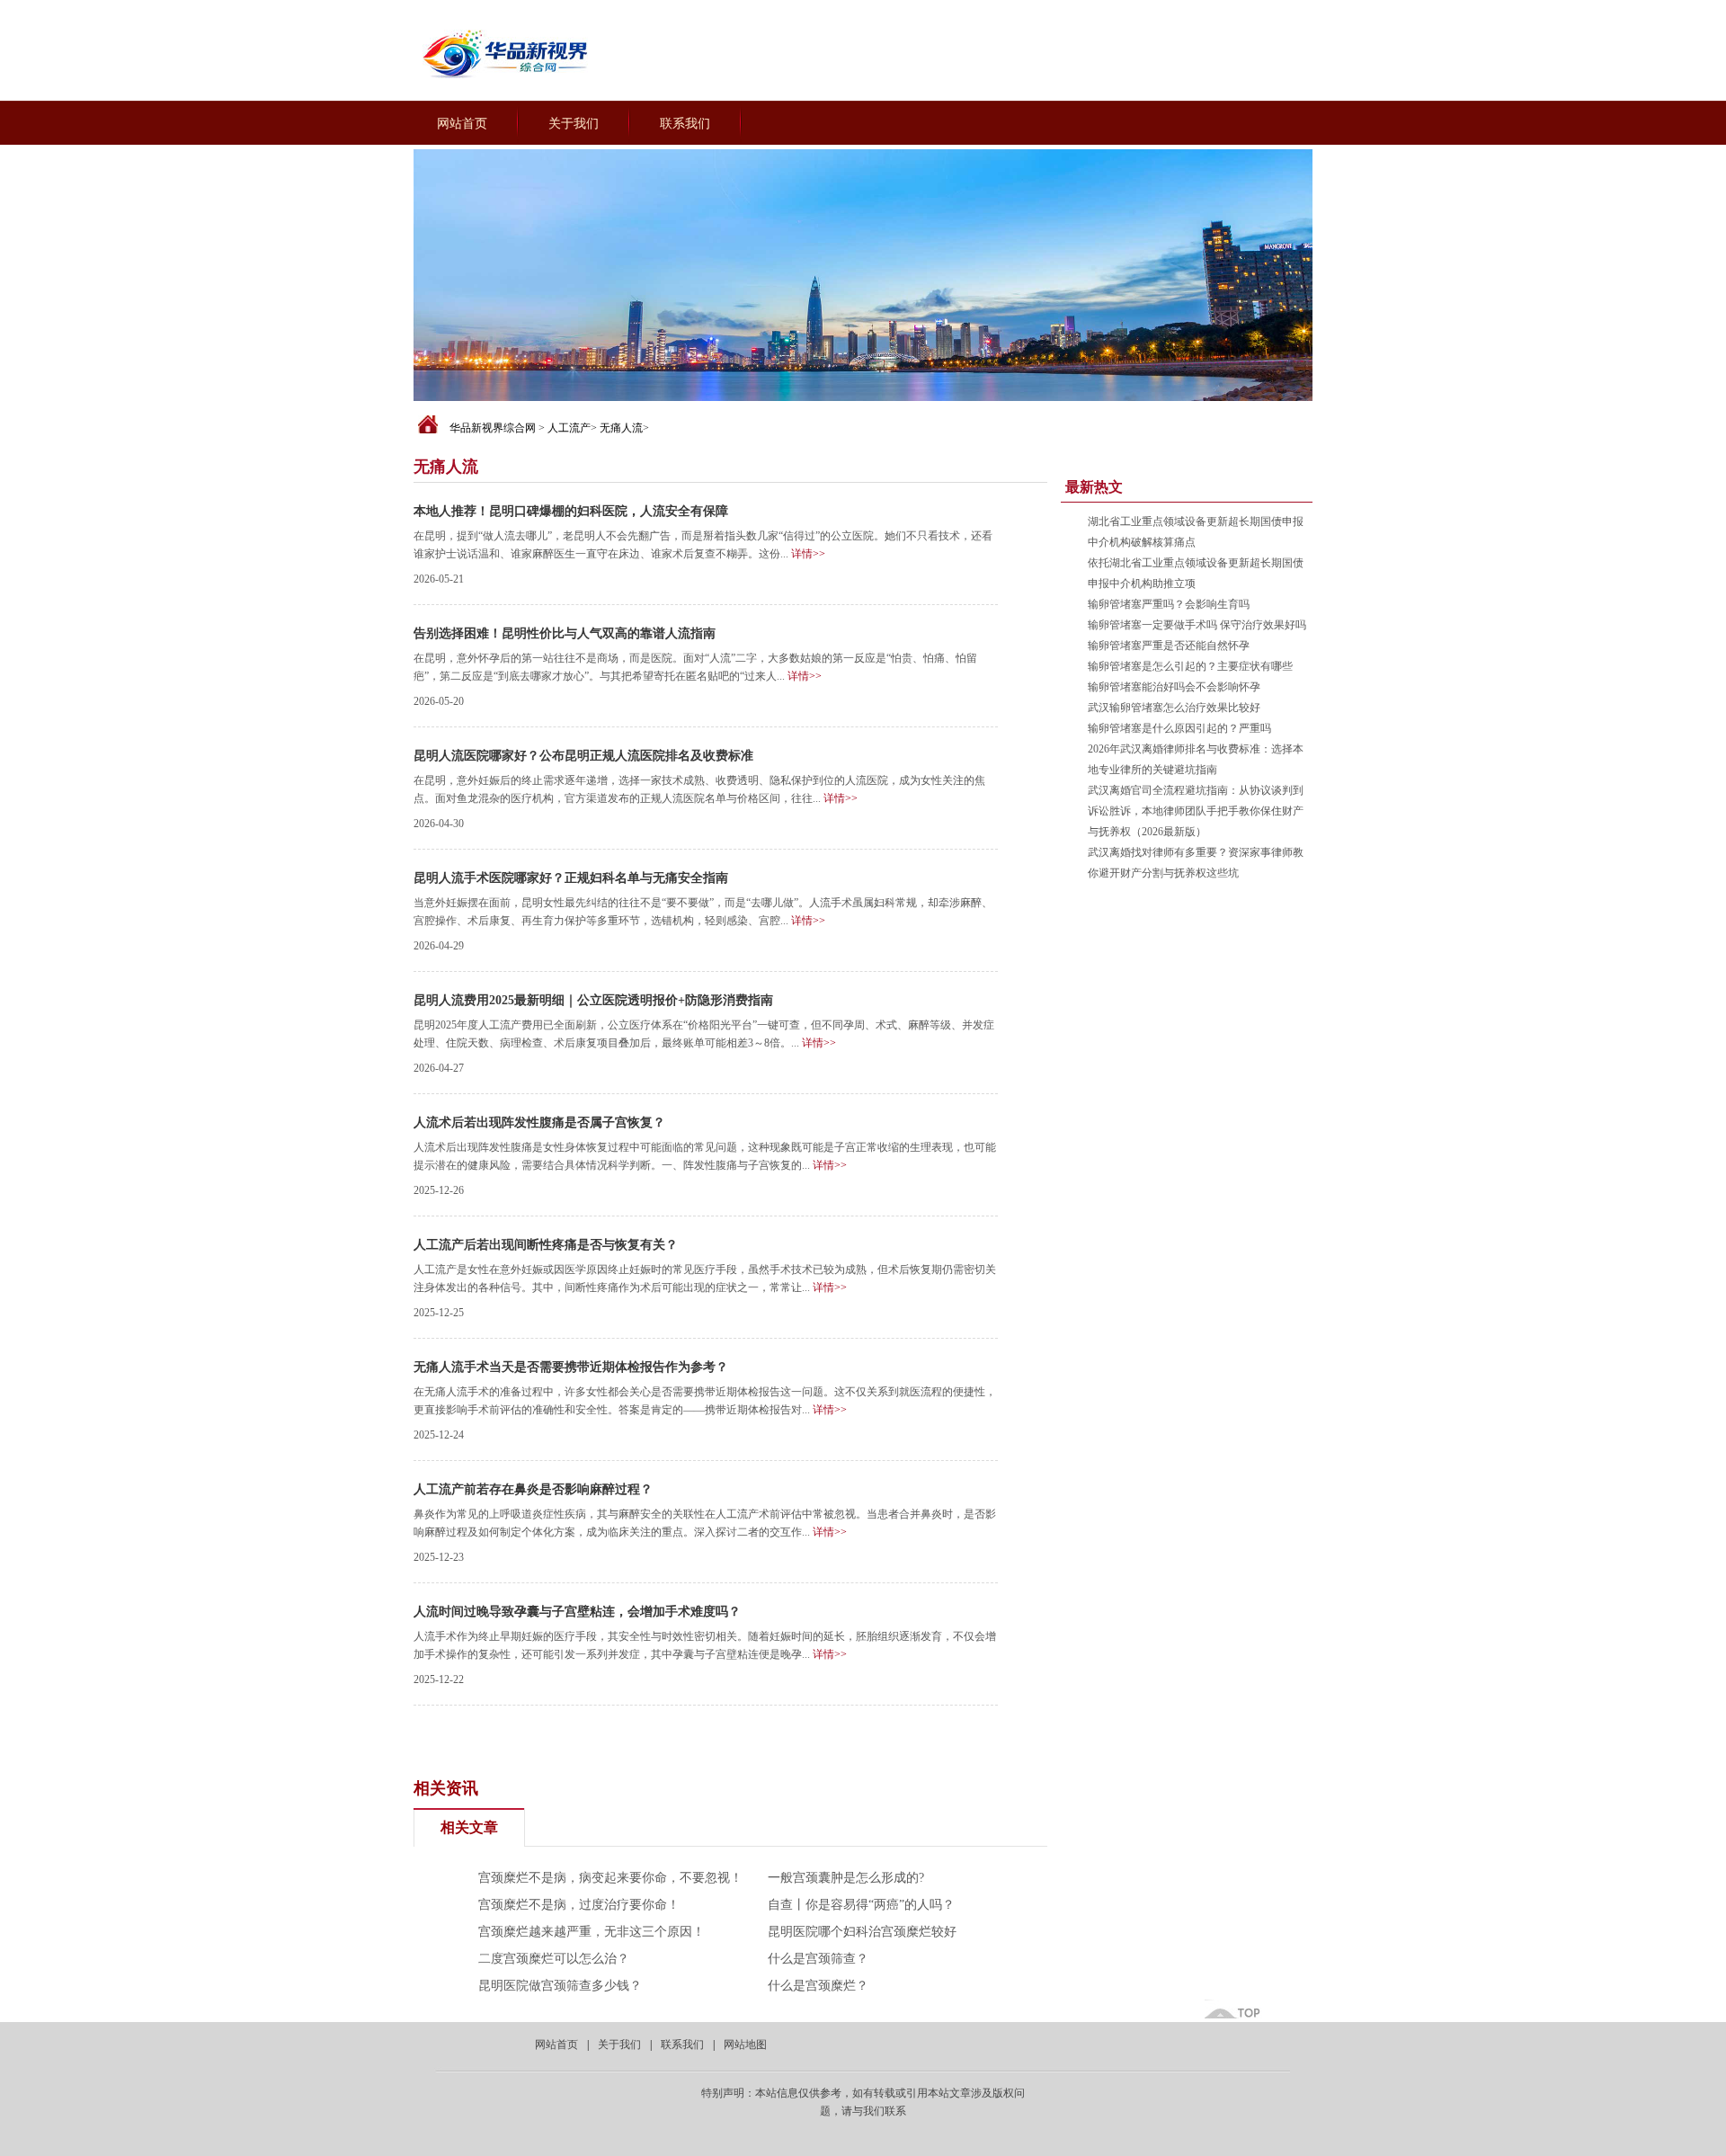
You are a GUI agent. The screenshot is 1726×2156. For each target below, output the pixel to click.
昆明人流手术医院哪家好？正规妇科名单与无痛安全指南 (571, 878)
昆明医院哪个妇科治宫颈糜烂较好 (862, 1932)
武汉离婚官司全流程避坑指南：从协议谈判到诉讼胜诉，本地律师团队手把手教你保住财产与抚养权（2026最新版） (1196, 811)
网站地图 (745, 2045)
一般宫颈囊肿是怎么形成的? (846, 1878)
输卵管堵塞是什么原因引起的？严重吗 (1179, 728)
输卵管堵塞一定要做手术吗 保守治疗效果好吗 (1197, 625)
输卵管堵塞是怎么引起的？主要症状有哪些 (1190, 666)
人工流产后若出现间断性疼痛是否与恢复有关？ (546, 1245)
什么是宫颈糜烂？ (818, 1986)
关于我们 (574, 124)
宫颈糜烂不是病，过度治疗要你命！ (579, 1905)
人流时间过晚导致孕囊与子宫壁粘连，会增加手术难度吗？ (577, 1612)
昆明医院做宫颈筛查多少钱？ (560, 1986)
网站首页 (462, 124)
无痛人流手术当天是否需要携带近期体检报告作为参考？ (571, 1367)
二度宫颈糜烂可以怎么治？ (554, 1959)
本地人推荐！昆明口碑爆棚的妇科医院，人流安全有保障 (571, 511)
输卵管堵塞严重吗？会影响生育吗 (1169, 604)
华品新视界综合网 (493, 428)
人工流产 (569, 428)
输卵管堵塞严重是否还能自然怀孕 (1169, 646)
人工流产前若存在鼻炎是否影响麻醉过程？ (533, 1489)
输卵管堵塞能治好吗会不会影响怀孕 (1174, 687)
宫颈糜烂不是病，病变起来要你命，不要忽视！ (610, 1878)
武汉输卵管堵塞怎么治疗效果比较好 (1174, 708)
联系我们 (685, 124)
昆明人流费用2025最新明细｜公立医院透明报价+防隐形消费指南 (593, 1000)
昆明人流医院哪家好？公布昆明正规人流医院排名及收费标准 (583, 756)
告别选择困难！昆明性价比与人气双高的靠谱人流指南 (565, 633)
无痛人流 (621, 428)
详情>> (808, 554)
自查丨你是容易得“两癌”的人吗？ (861, 1905)
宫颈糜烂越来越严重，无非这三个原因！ (592, 1932)
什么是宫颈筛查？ (818, 1959)
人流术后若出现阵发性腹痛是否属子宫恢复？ (539, 1123)
